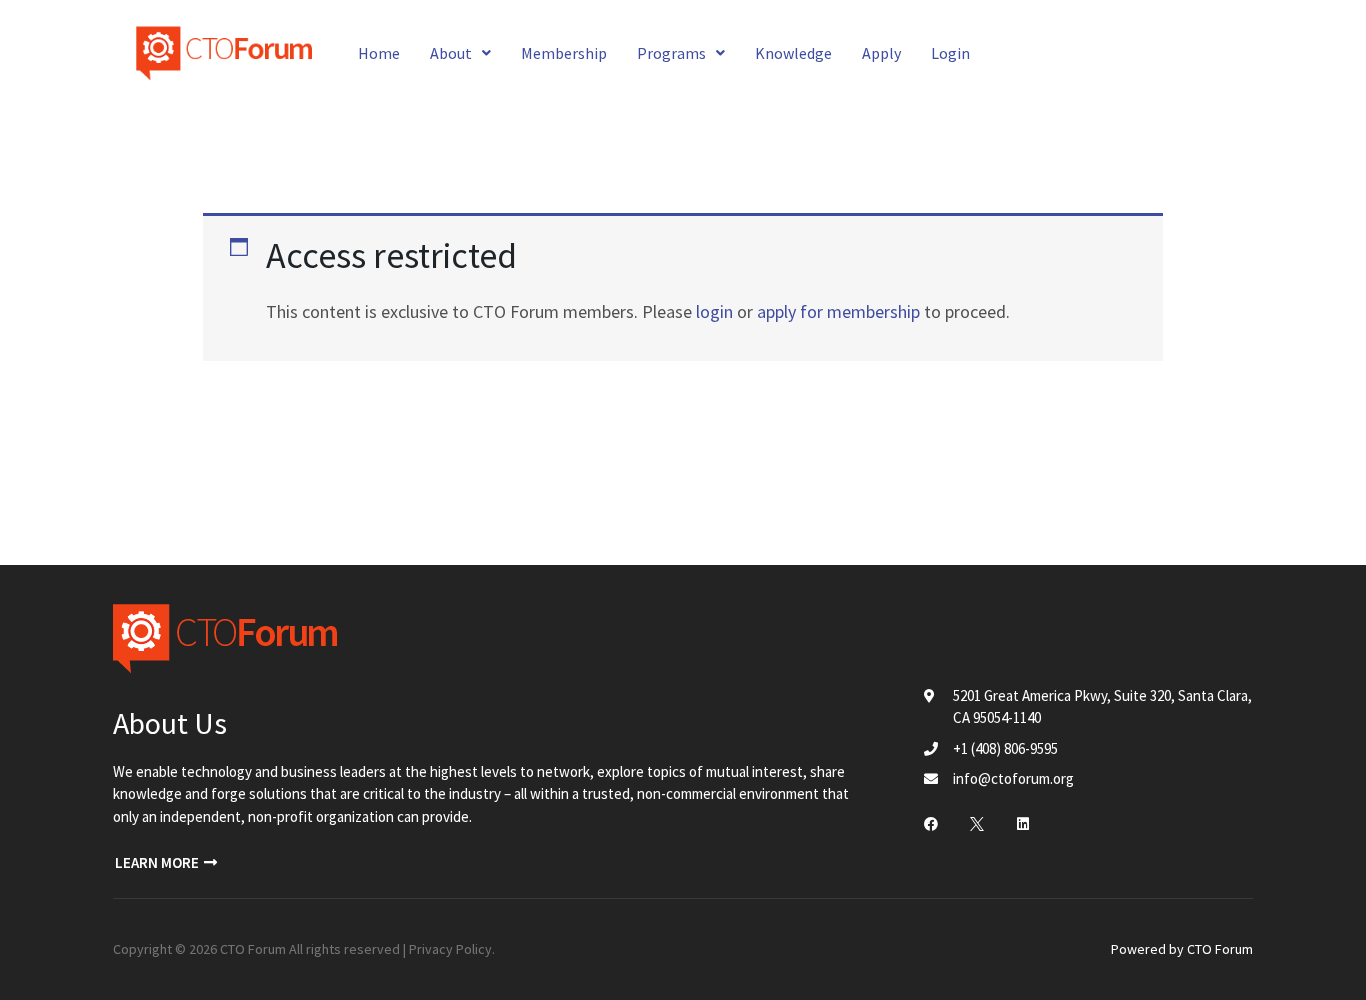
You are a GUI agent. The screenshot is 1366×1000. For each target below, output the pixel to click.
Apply (881, 53)
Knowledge (793, 53)
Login (950, 53)
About (451, 53)
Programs (671, 53)
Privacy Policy (450, 949)
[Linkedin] (1023, 824)
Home (379, 53)
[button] (166, 863)
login (714, 311)
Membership (564, 53)
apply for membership (838, 311)
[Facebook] (931, 824)
